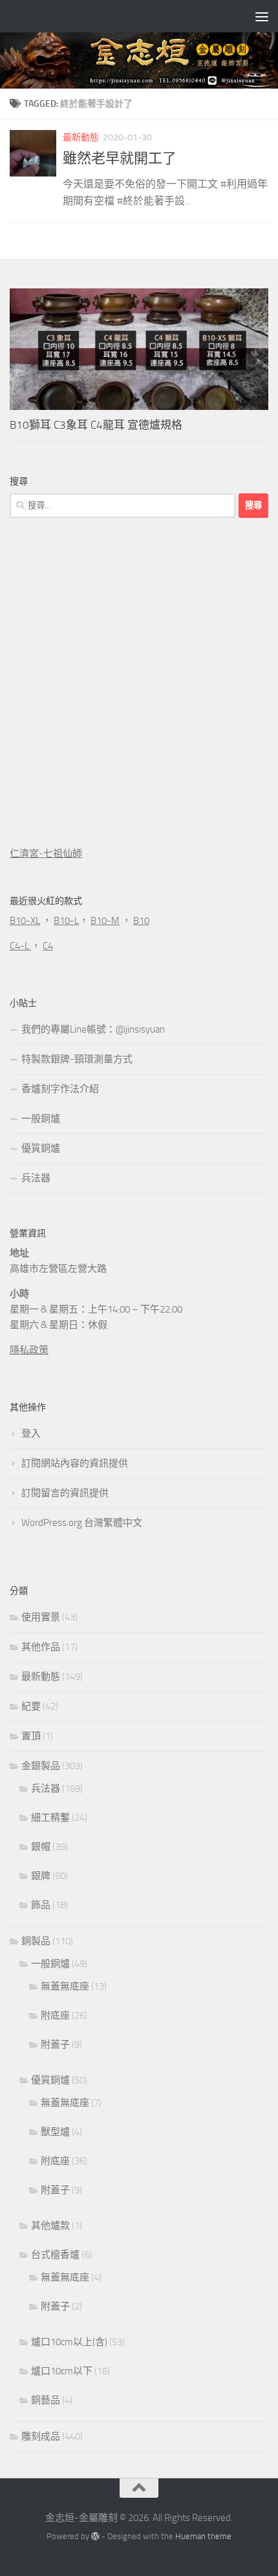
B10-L (66, 921)
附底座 (55, 2015)
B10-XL (25, 921)
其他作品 (41, 1647)
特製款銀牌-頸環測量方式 (77, 1059)
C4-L (20, 946)
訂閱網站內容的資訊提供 (75, 1463)
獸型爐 (55, 2132)
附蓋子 (55, 2045)
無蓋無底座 (65, 1986)
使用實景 (41, 1617)
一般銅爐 (41, 1119)
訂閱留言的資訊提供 (65, 1493)
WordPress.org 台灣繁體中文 (82, 1523)
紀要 (31, 1706)
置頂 (31, 1736)
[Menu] (262, 16)
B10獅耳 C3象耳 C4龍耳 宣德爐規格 (96, 425)
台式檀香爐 (55, 2255)
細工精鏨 (50, 1818)
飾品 (41, 1905)
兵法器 (36, 1178)
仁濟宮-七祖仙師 (46, 853)
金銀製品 (41, 1766)
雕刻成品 (41, 2436)
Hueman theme (203, 2536)
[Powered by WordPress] (95, 2536)
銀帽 (41, 1847)
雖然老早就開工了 (120, 158)
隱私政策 (29, 1350)
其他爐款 (50, 2226)
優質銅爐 (41, 1148)
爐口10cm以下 (62, 2371)
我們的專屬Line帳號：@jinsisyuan (93, 1029)
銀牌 (41, 1876)
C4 (48, 946)
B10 (141, 921)
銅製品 (36, 1941)
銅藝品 (46, 2400)
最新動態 (81, 137)
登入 (31, 1433)
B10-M (105, 921)
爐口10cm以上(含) (69, 2342)
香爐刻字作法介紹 (60, 1089)
